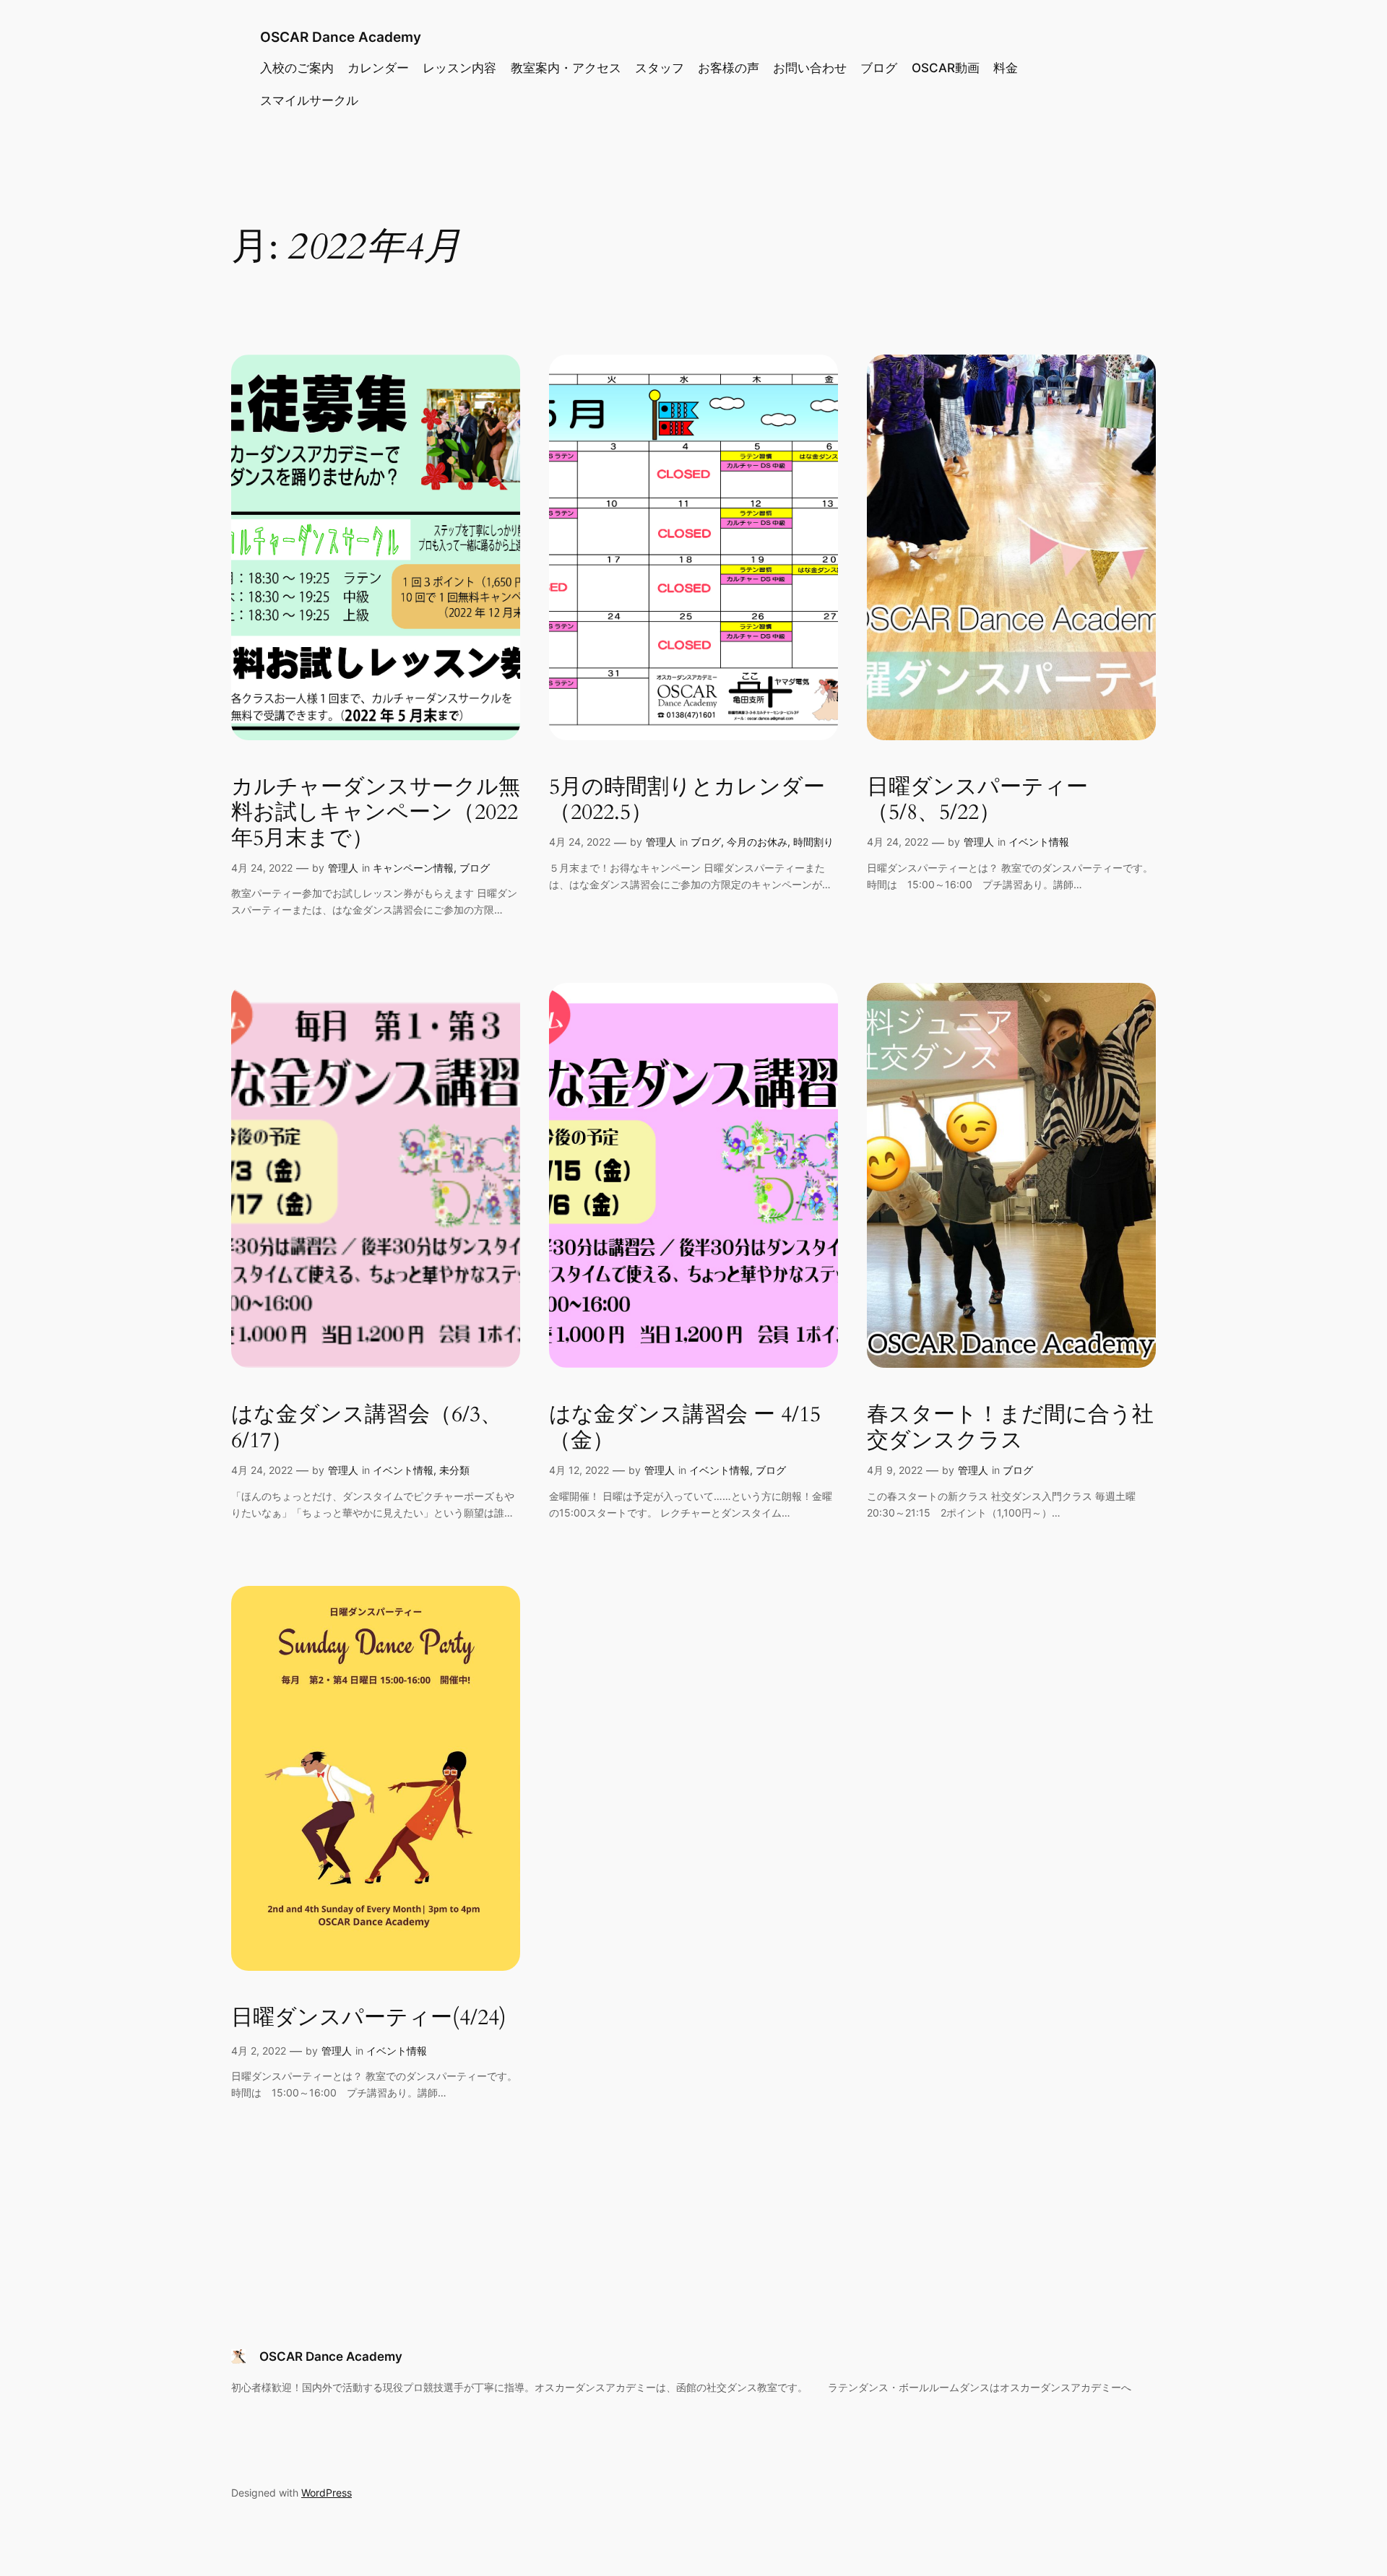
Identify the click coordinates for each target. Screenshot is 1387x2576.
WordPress (327, 2493)
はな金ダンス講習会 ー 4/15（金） (685, 1428)
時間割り (813, 842)
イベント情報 (1039, 842)
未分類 (454, 1470)
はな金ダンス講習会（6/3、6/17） (367, 1428)
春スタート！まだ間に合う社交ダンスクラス (1010, 1428)
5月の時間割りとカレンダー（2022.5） (687, 801)
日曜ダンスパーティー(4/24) (369, 2018)
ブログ (475, 868)
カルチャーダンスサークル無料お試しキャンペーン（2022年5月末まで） (376, 814)
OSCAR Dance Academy (341, 37)
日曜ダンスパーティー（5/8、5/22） (977, 801)
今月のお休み (757, 842)
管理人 (343, 868)
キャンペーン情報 (413, 868)
